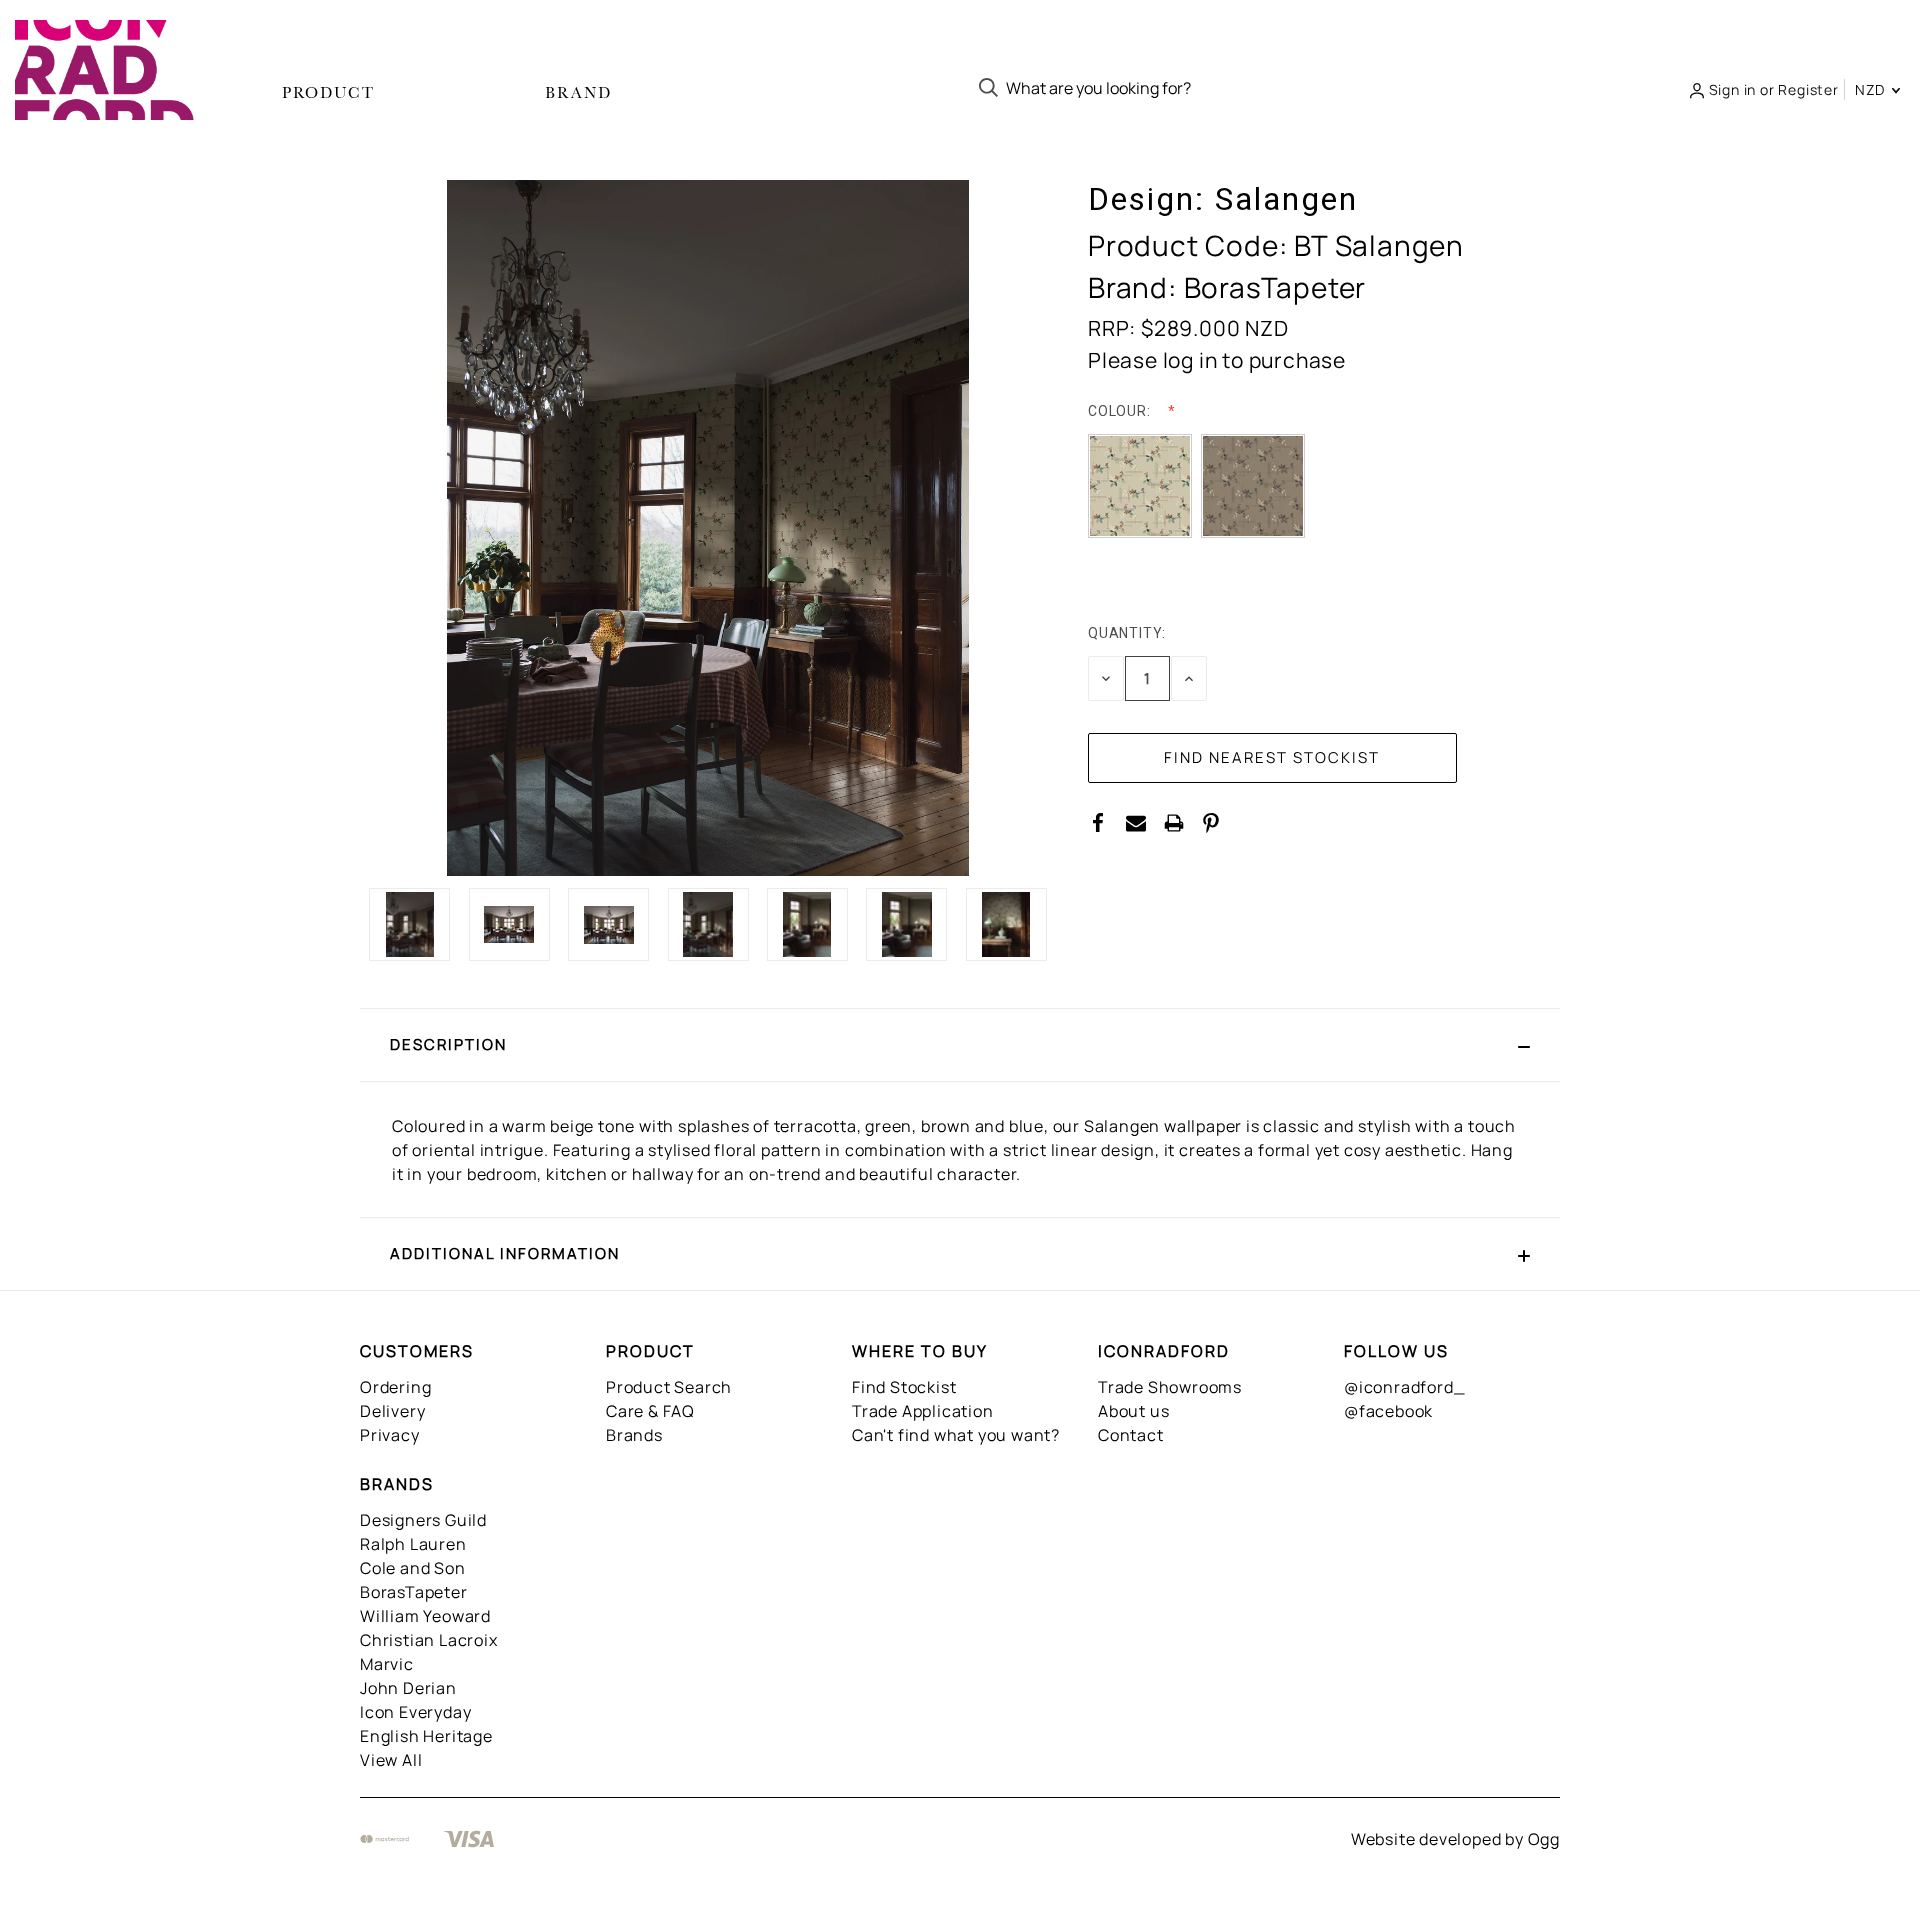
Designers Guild (423, 1520)
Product (328, 92)
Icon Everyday (415, 1712)
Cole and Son (413, 1568)
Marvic (387, 1664)
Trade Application (923, 1411)
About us (1133, 1411)
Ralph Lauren (413, 1544)
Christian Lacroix (429, 1640)
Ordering (395, 1387)
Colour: (1121, 411)
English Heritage (426, 1736)
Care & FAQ (650, 1411)
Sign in (1733, 89)
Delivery (392, 1411)
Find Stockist (904, 1387)
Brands (634, 1435)
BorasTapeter (414, 1592)
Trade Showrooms (1170, 1387)
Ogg (1544, 1839)
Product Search (669, 1387)
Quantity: (1127, 633)
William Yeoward (425, 1616)
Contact (1131, 1435)
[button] (960, 1045)
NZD (1872, 89)
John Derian (408, 1688)
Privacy (390, 1435)
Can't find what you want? (956, 1435)
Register (1808, 89)
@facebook (1388, 1411)
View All (391, 1760)
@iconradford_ (1404, 1387)
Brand (578, 92)
